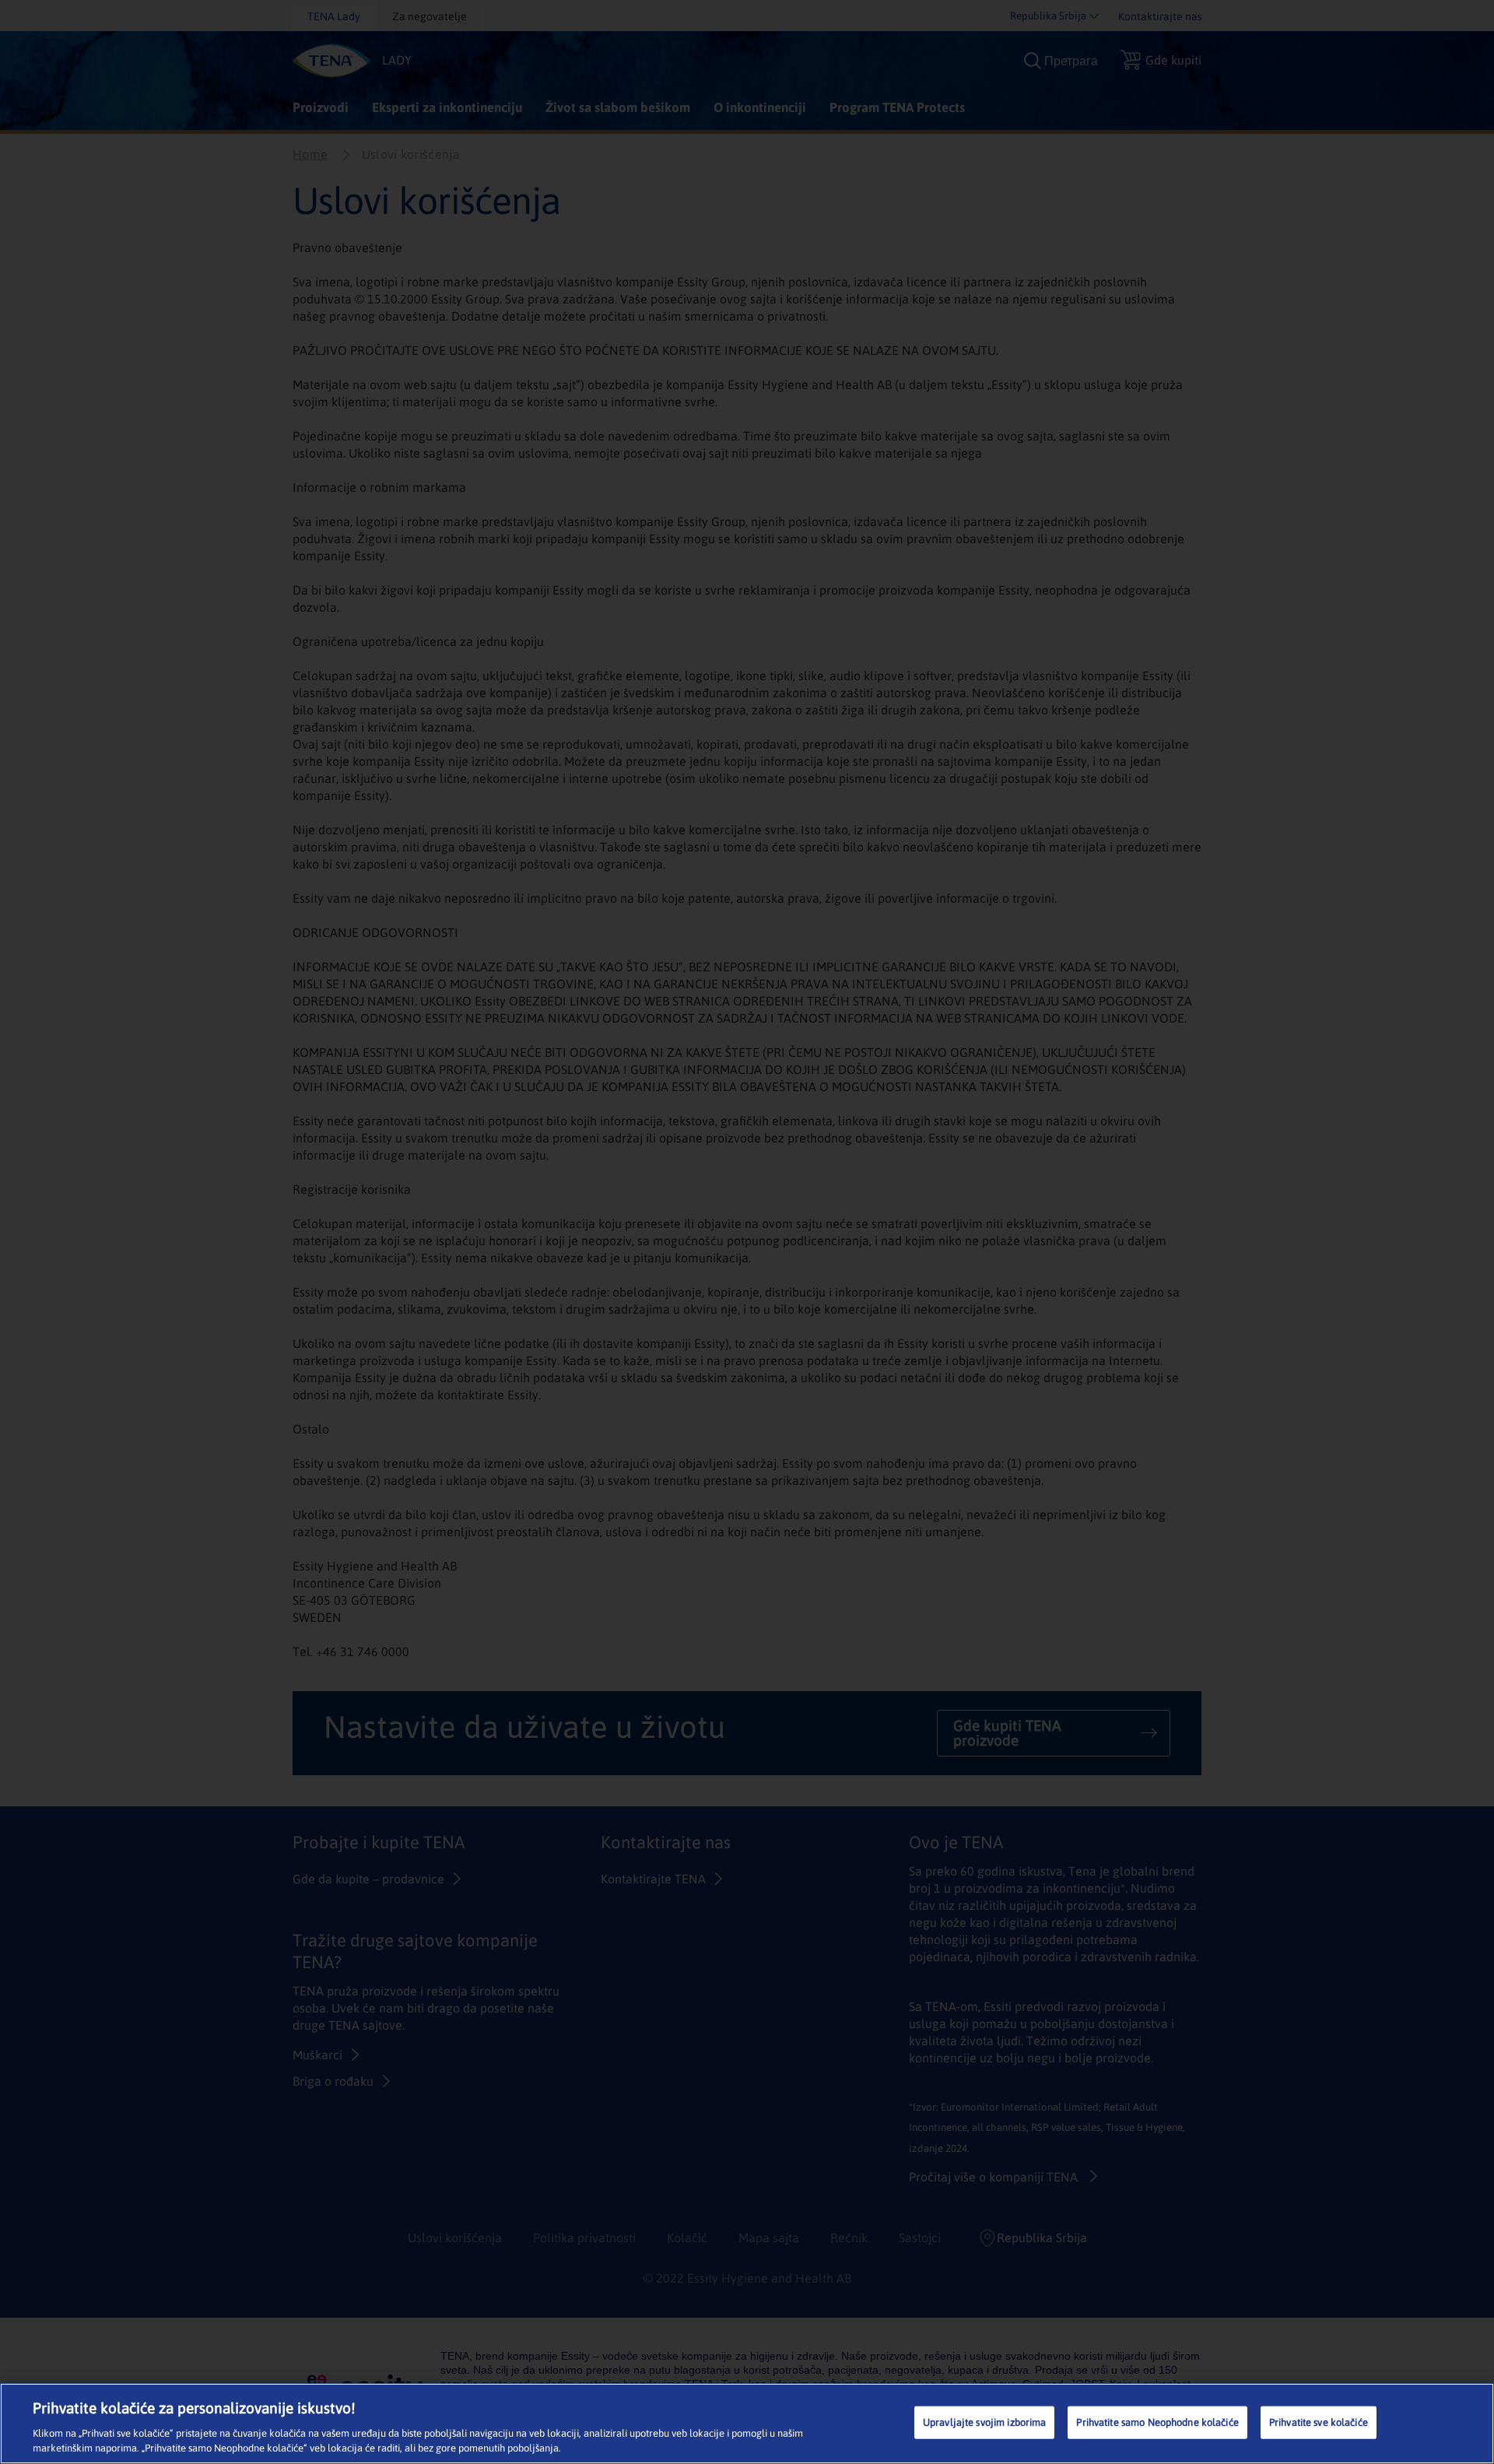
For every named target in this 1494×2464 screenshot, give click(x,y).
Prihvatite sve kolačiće (1319, 2422)
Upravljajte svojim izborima (985, 2422)
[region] (747, 2424)
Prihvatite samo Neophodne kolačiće (1157, 2422)
